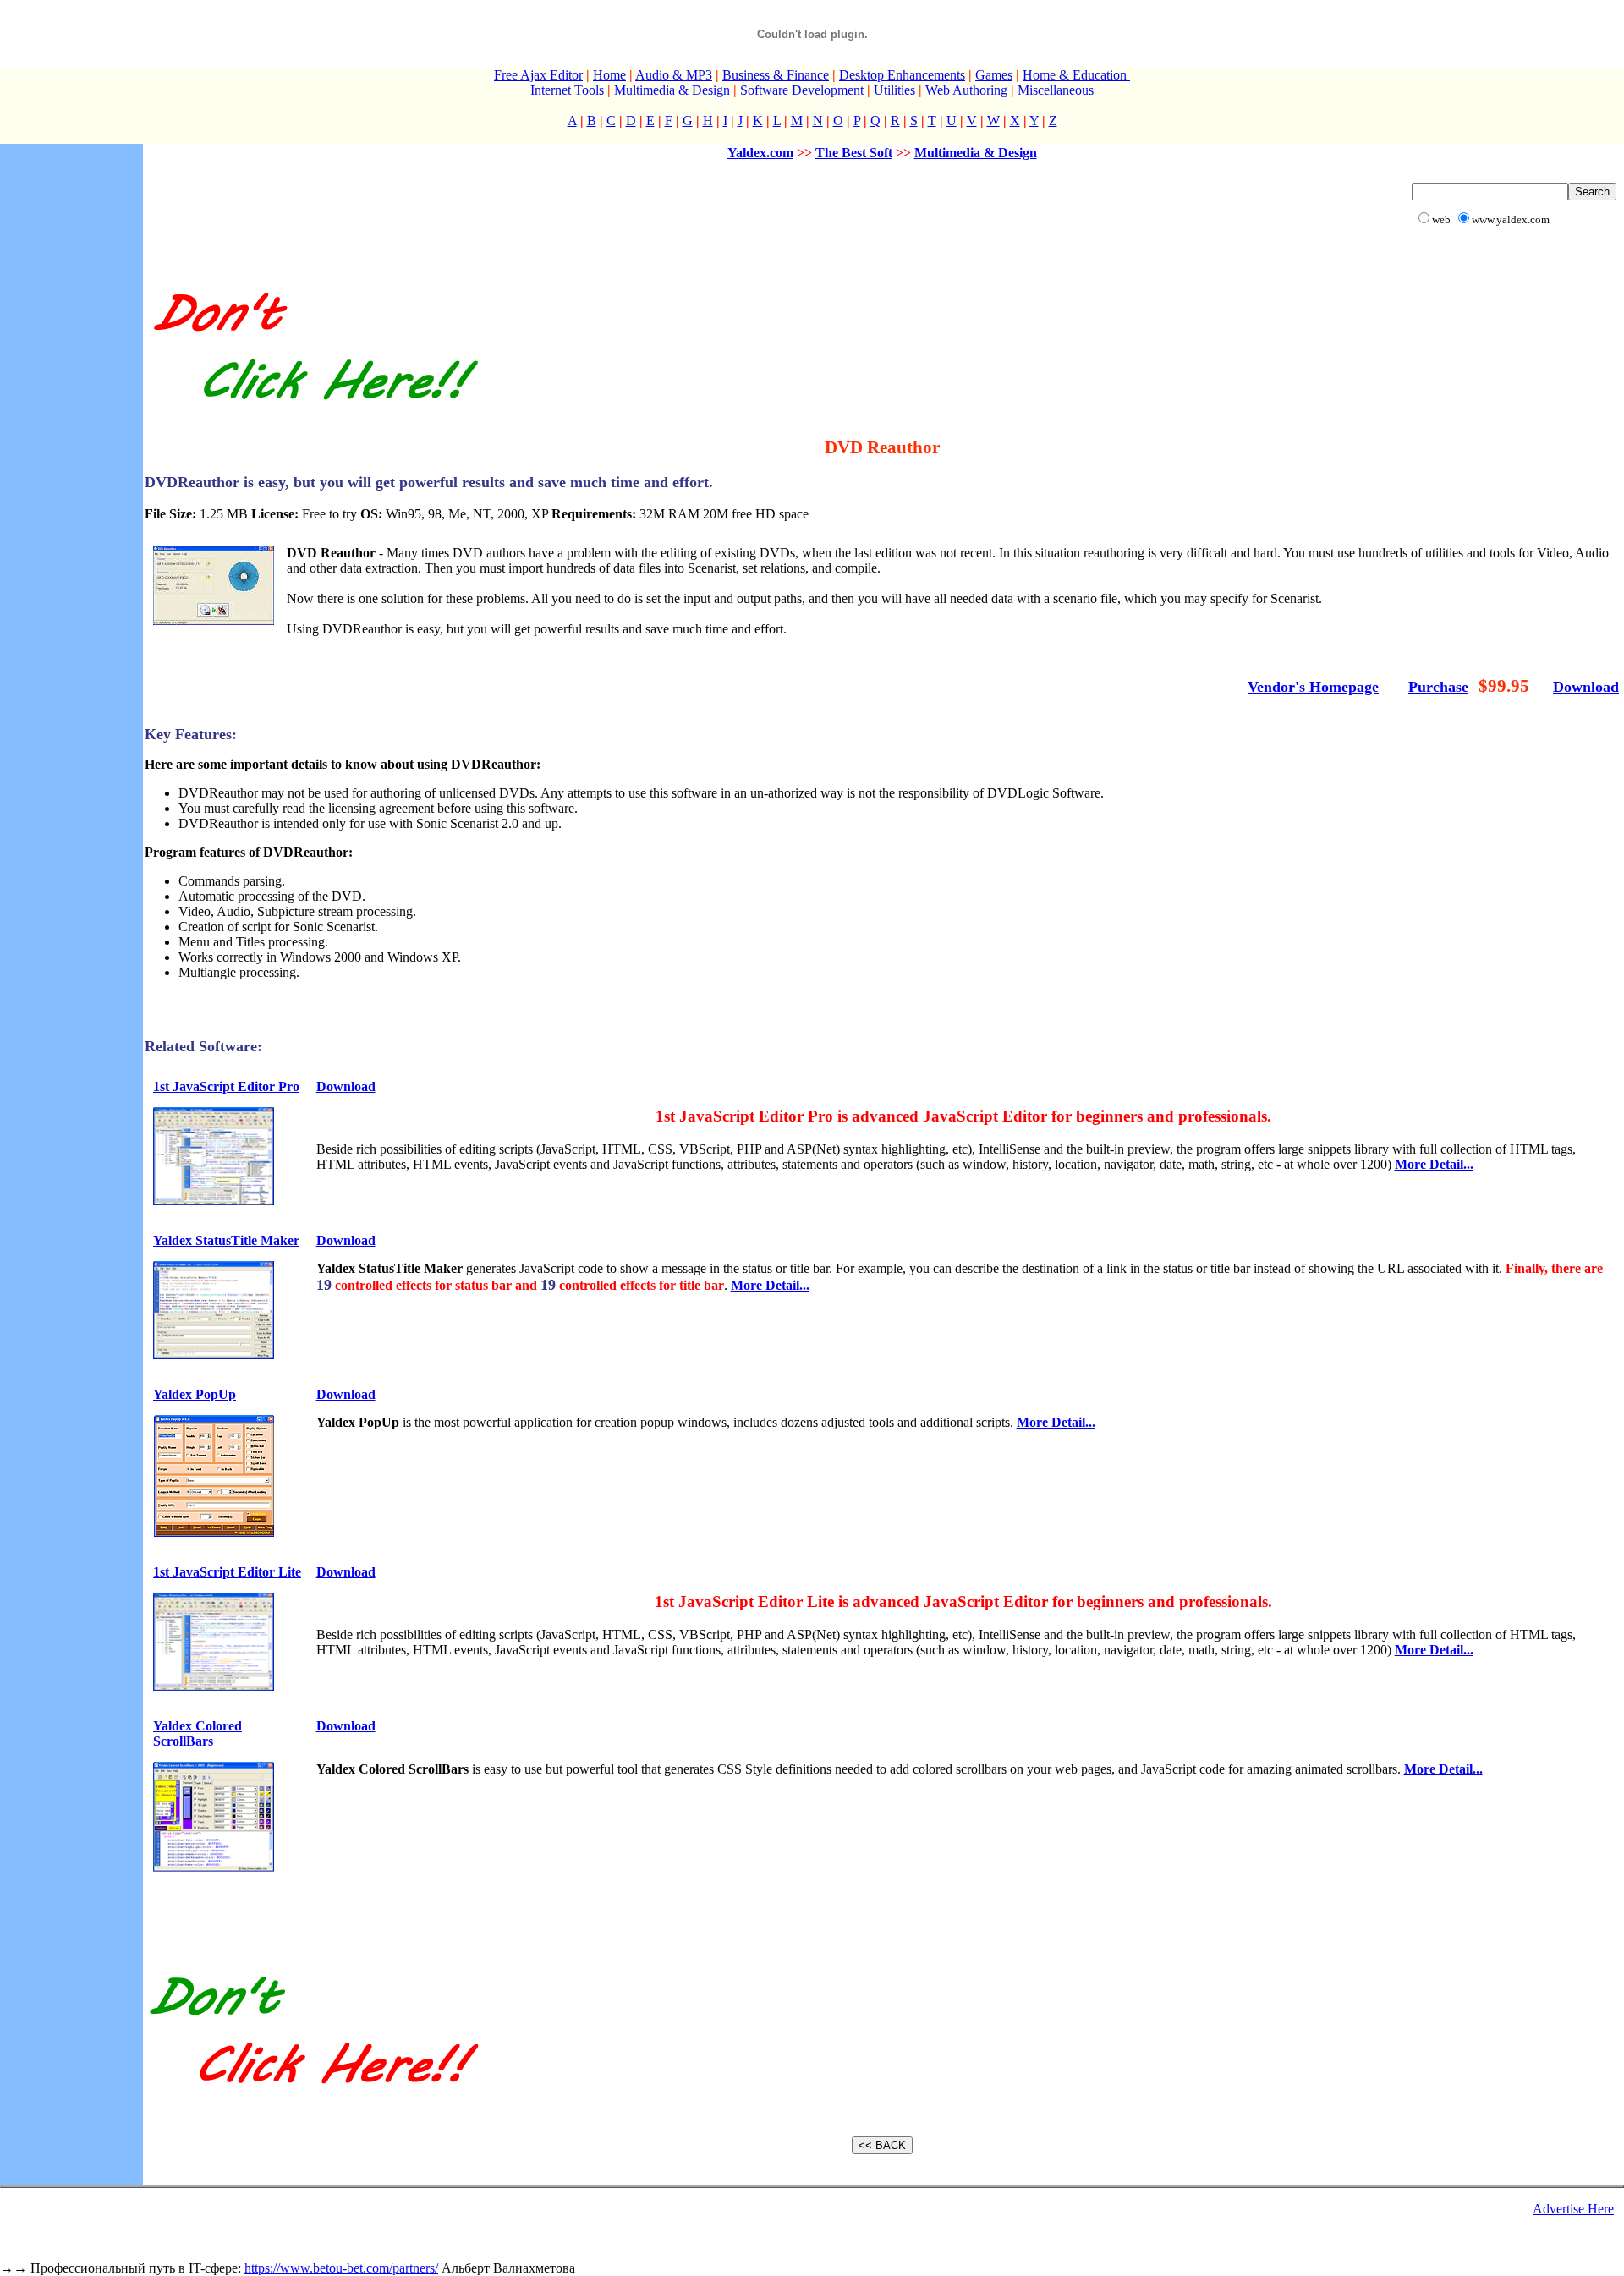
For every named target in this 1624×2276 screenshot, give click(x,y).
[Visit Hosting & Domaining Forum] (313, 417)
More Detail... (1434, 1164)
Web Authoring (966, 90)
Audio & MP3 (674, 75)
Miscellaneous (1056, 90)
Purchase (1438, 687)
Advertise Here (1573, 2209)
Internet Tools (567, 90)
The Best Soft (854, 153)
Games (994, 75)
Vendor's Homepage (1313, 687)
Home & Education (1076, 75)
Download (1586, 687)
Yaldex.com (760, 153)
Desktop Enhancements (902, 75)
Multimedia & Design (672, 90)
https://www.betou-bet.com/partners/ (341, 2268)
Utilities (894, 90)
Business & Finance (776, 75)
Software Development (802, 90)
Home (609, 75)
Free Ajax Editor (538, 75)
